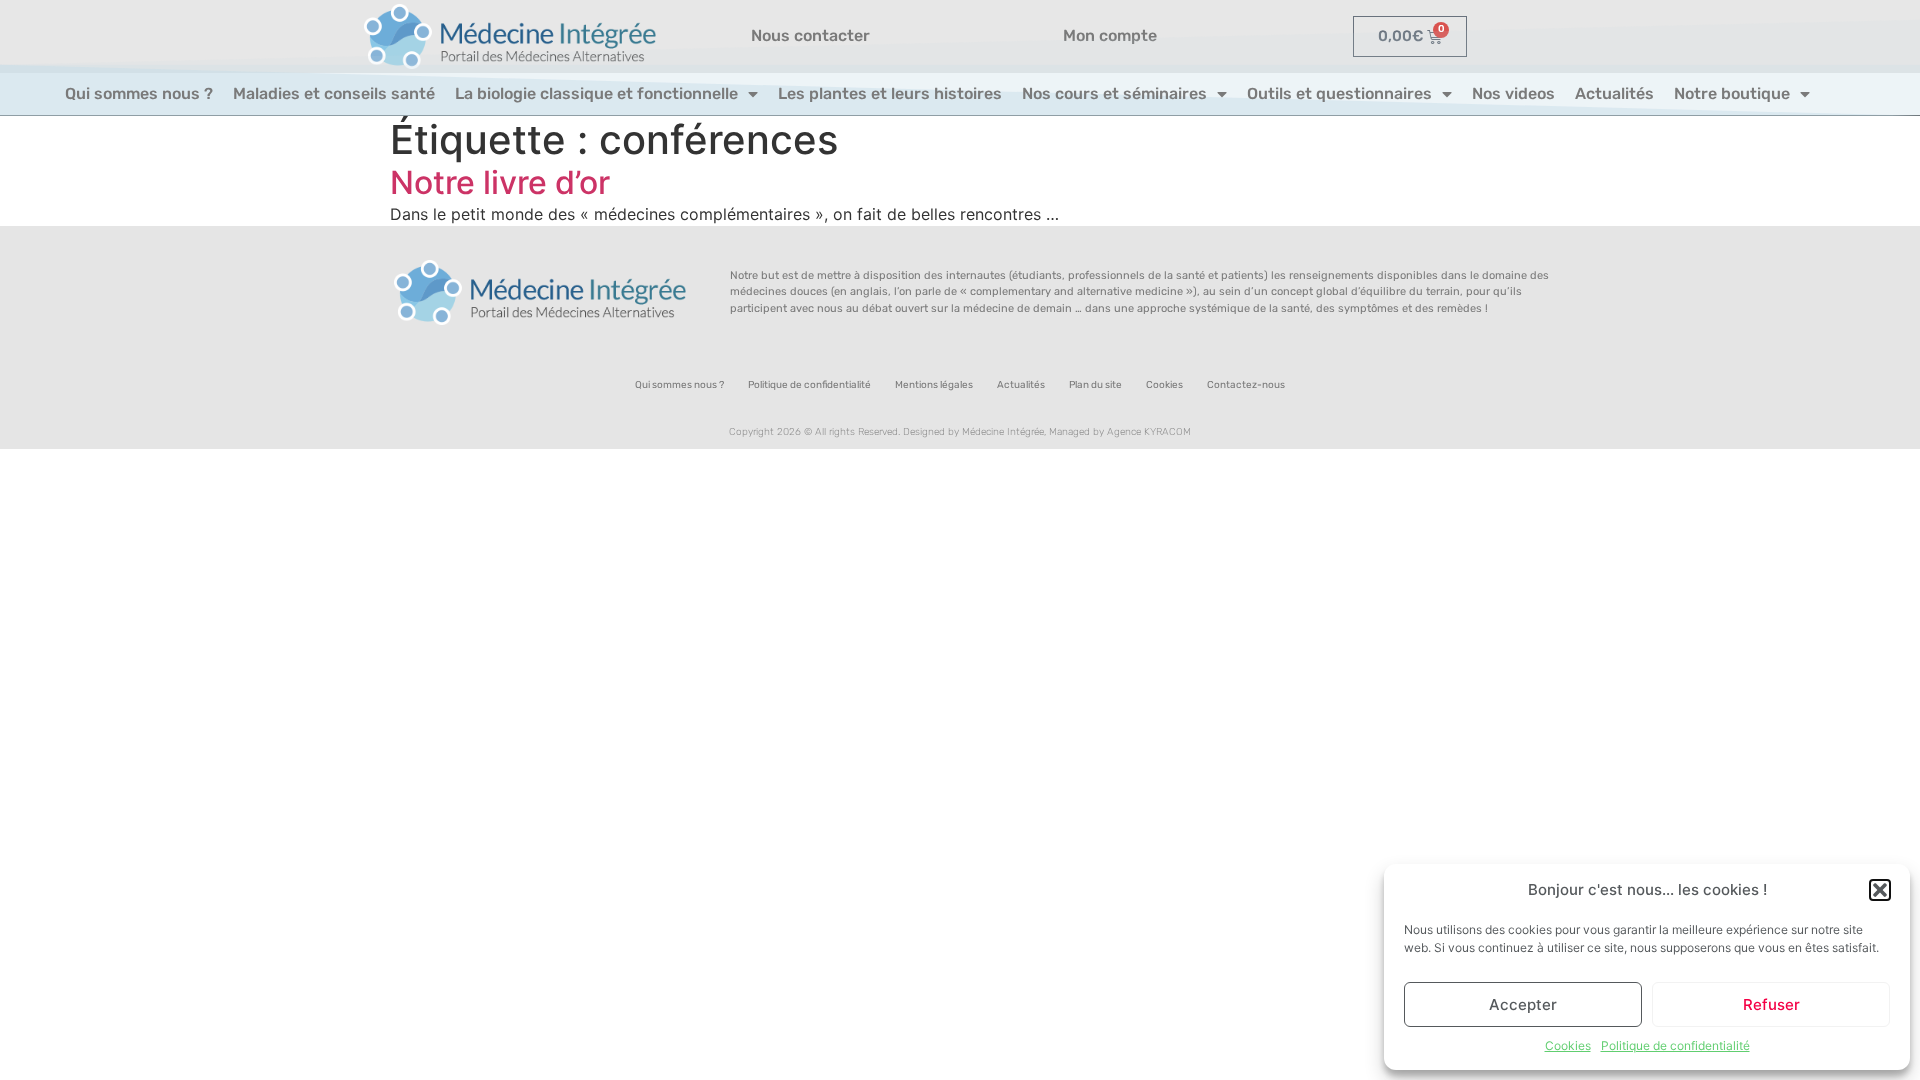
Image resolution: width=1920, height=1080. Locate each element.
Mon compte (1110, 35)
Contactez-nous (1246, 385)
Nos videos (1513, 93)
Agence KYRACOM (1149, 432)
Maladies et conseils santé (334, 93)
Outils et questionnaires (1339, 93)
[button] (1880, 890)
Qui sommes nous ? (139, 93)
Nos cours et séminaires (1114, 93)
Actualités (1614, 93)
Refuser (1771, 1004)
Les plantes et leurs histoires (890, 93)
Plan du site (1095, 385)
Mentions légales (934, 385)
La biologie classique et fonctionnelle (596, 93)
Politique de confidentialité (1675, 1045)
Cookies (1568, 1045)
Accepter (1523, 1004)
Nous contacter (810, 35)
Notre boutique (1732, 93)
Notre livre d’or (500, 182)
